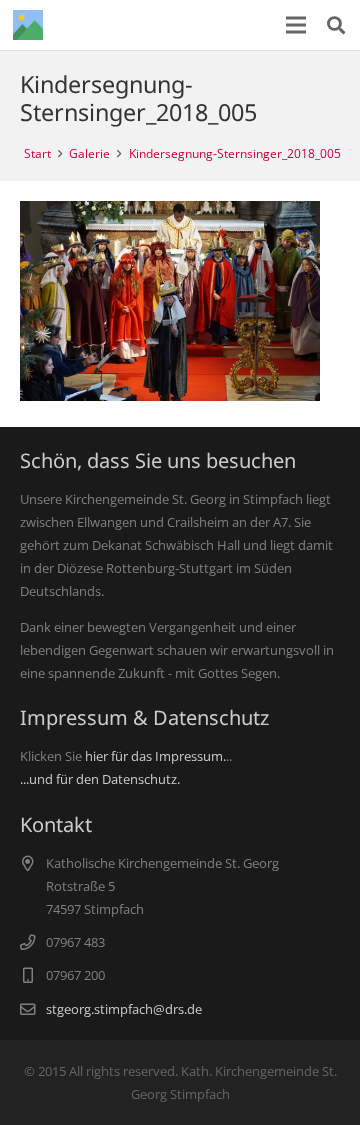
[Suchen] (336, 25)
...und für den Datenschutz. (100, 779)
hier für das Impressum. (155, 756)
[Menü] (296, 25)
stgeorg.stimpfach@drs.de (124, 1009)
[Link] (28, 25)
